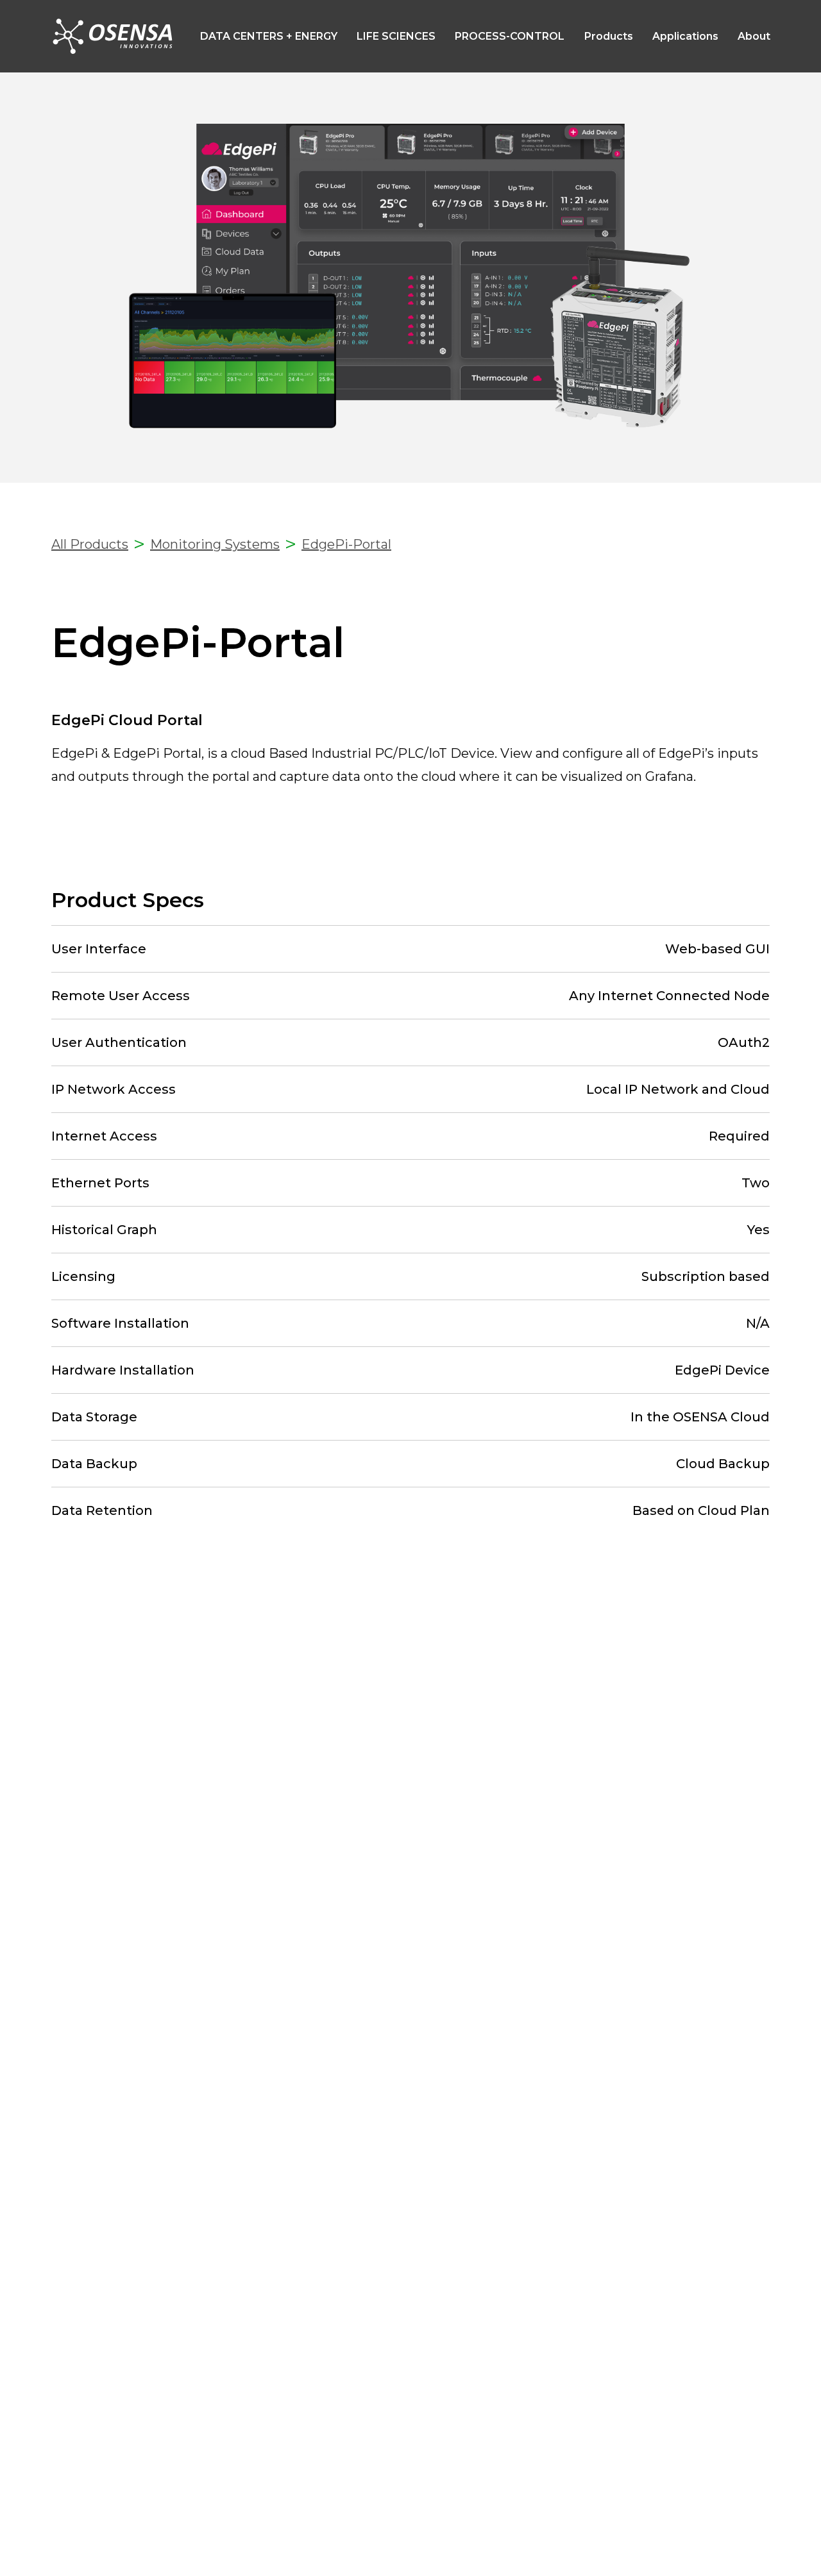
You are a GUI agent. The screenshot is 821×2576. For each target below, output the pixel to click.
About (754, 36)
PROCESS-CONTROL (510, 36)
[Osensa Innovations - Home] (114, 36)
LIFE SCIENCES (396, 36)
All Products (90, 544)
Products (609, 36)
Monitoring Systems (215, 544)
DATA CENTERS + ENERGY (269, 36)
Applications (685, 36)
